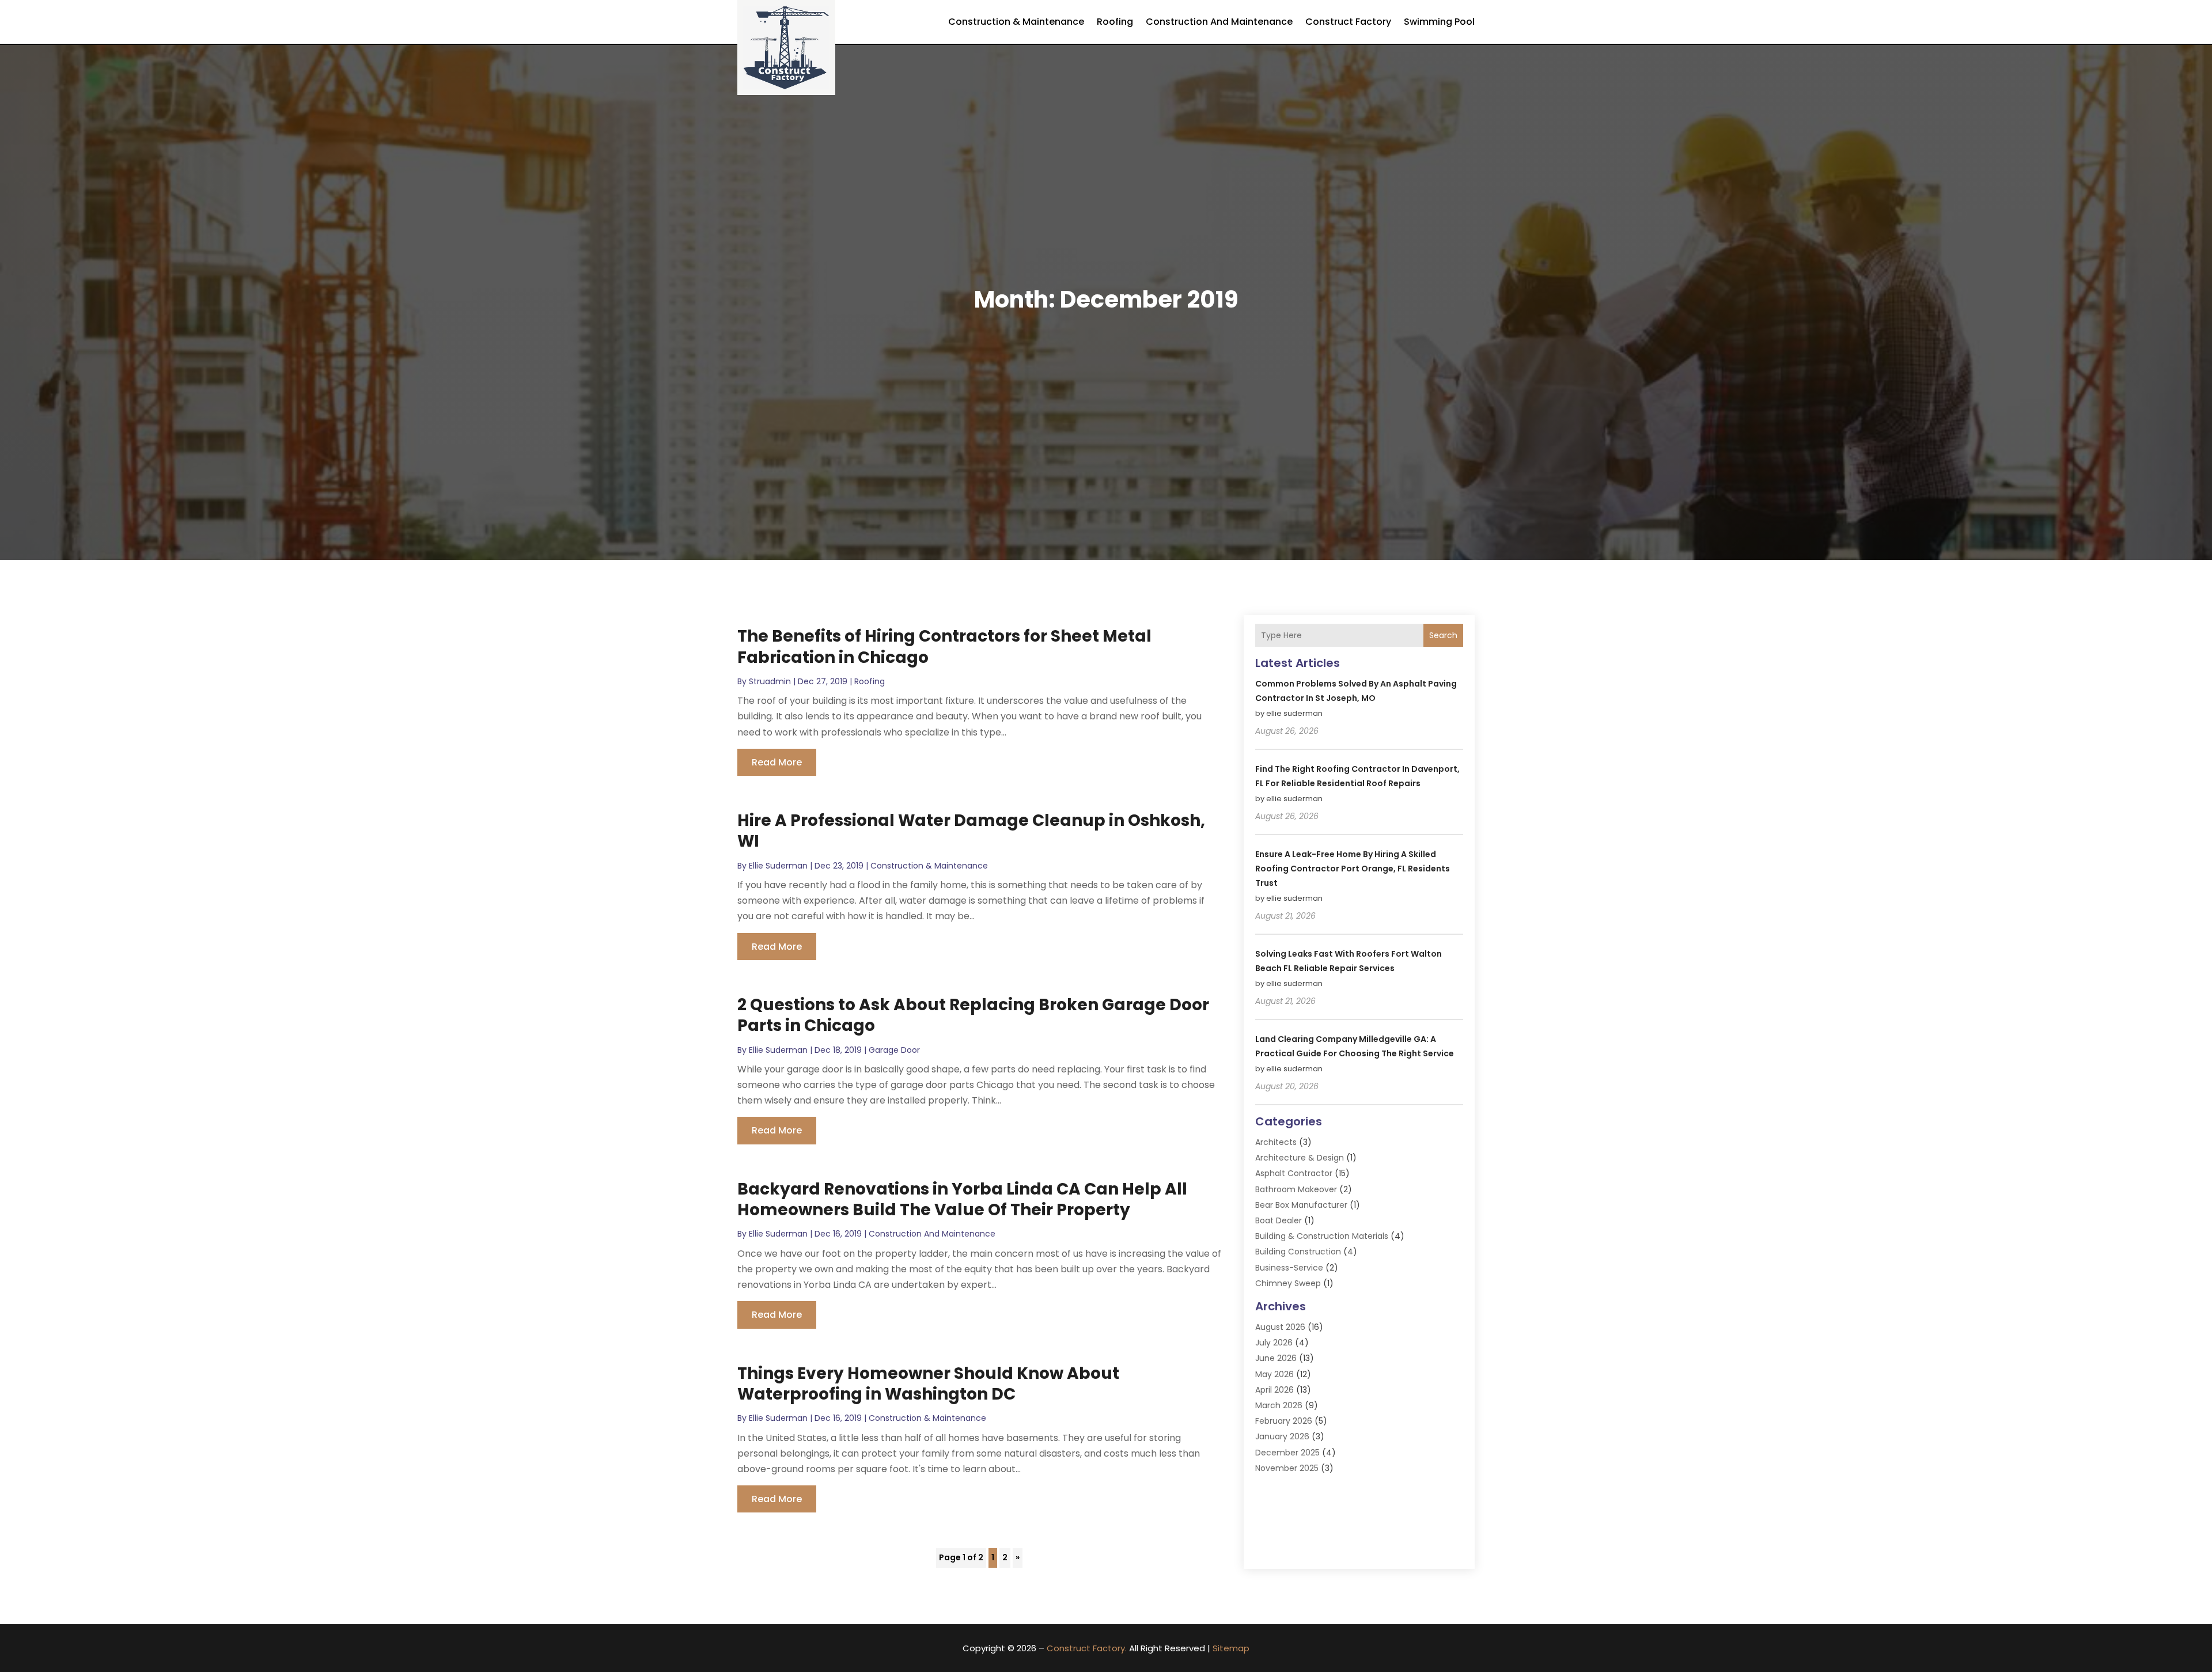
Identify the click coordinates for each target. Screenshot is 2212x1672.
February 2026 (1284, 1421)
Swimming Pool (1439, 22)
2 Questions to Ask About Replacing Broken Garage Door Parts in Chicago (973, 1015)
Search (1443, 635)
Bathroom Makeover (1296, 1189)
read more (777, 762)
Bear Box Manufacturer (1301, 1205)
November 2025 (1287, 1468)
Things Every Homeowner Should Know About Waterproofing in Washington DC (928, 1384)
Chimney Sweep (1288, 1283)
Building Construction (1298, 1252)
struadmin (770, 681)
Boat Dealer (1279, 1220)
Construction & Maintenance (1016, 22)
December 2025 (1287, 1453)
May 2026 (1274, 1374)
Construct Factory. (1087, 1648)
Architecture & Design (1300, 1158)
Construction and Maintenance (1219, 22)
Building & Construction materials (1322, 1236)
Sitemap (1231, 1648)
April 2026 (1274, 1390)
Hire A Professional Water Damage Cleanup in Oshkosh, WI (971, 831)
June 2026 (1276, 1358)
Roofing (1115, 22)
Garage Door (894, 1050)
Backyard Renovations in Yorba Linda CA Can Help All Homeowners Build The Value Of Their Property (962, 1199)
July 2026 (1274, 1343)
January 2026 (1282, 1436)
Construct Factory (1348, 22)
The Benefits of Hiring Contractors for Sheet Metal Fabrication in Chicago (944, 647)
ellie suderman (778, 866)
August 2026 (1280, 1327)
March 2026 (1279, 1405)
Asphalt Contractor (1294, 1173)
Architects (1276, 1142)
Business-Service (1289, 1268)
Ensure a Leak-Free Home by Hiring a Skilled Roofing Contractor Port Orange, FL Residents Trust (1353, 869)
